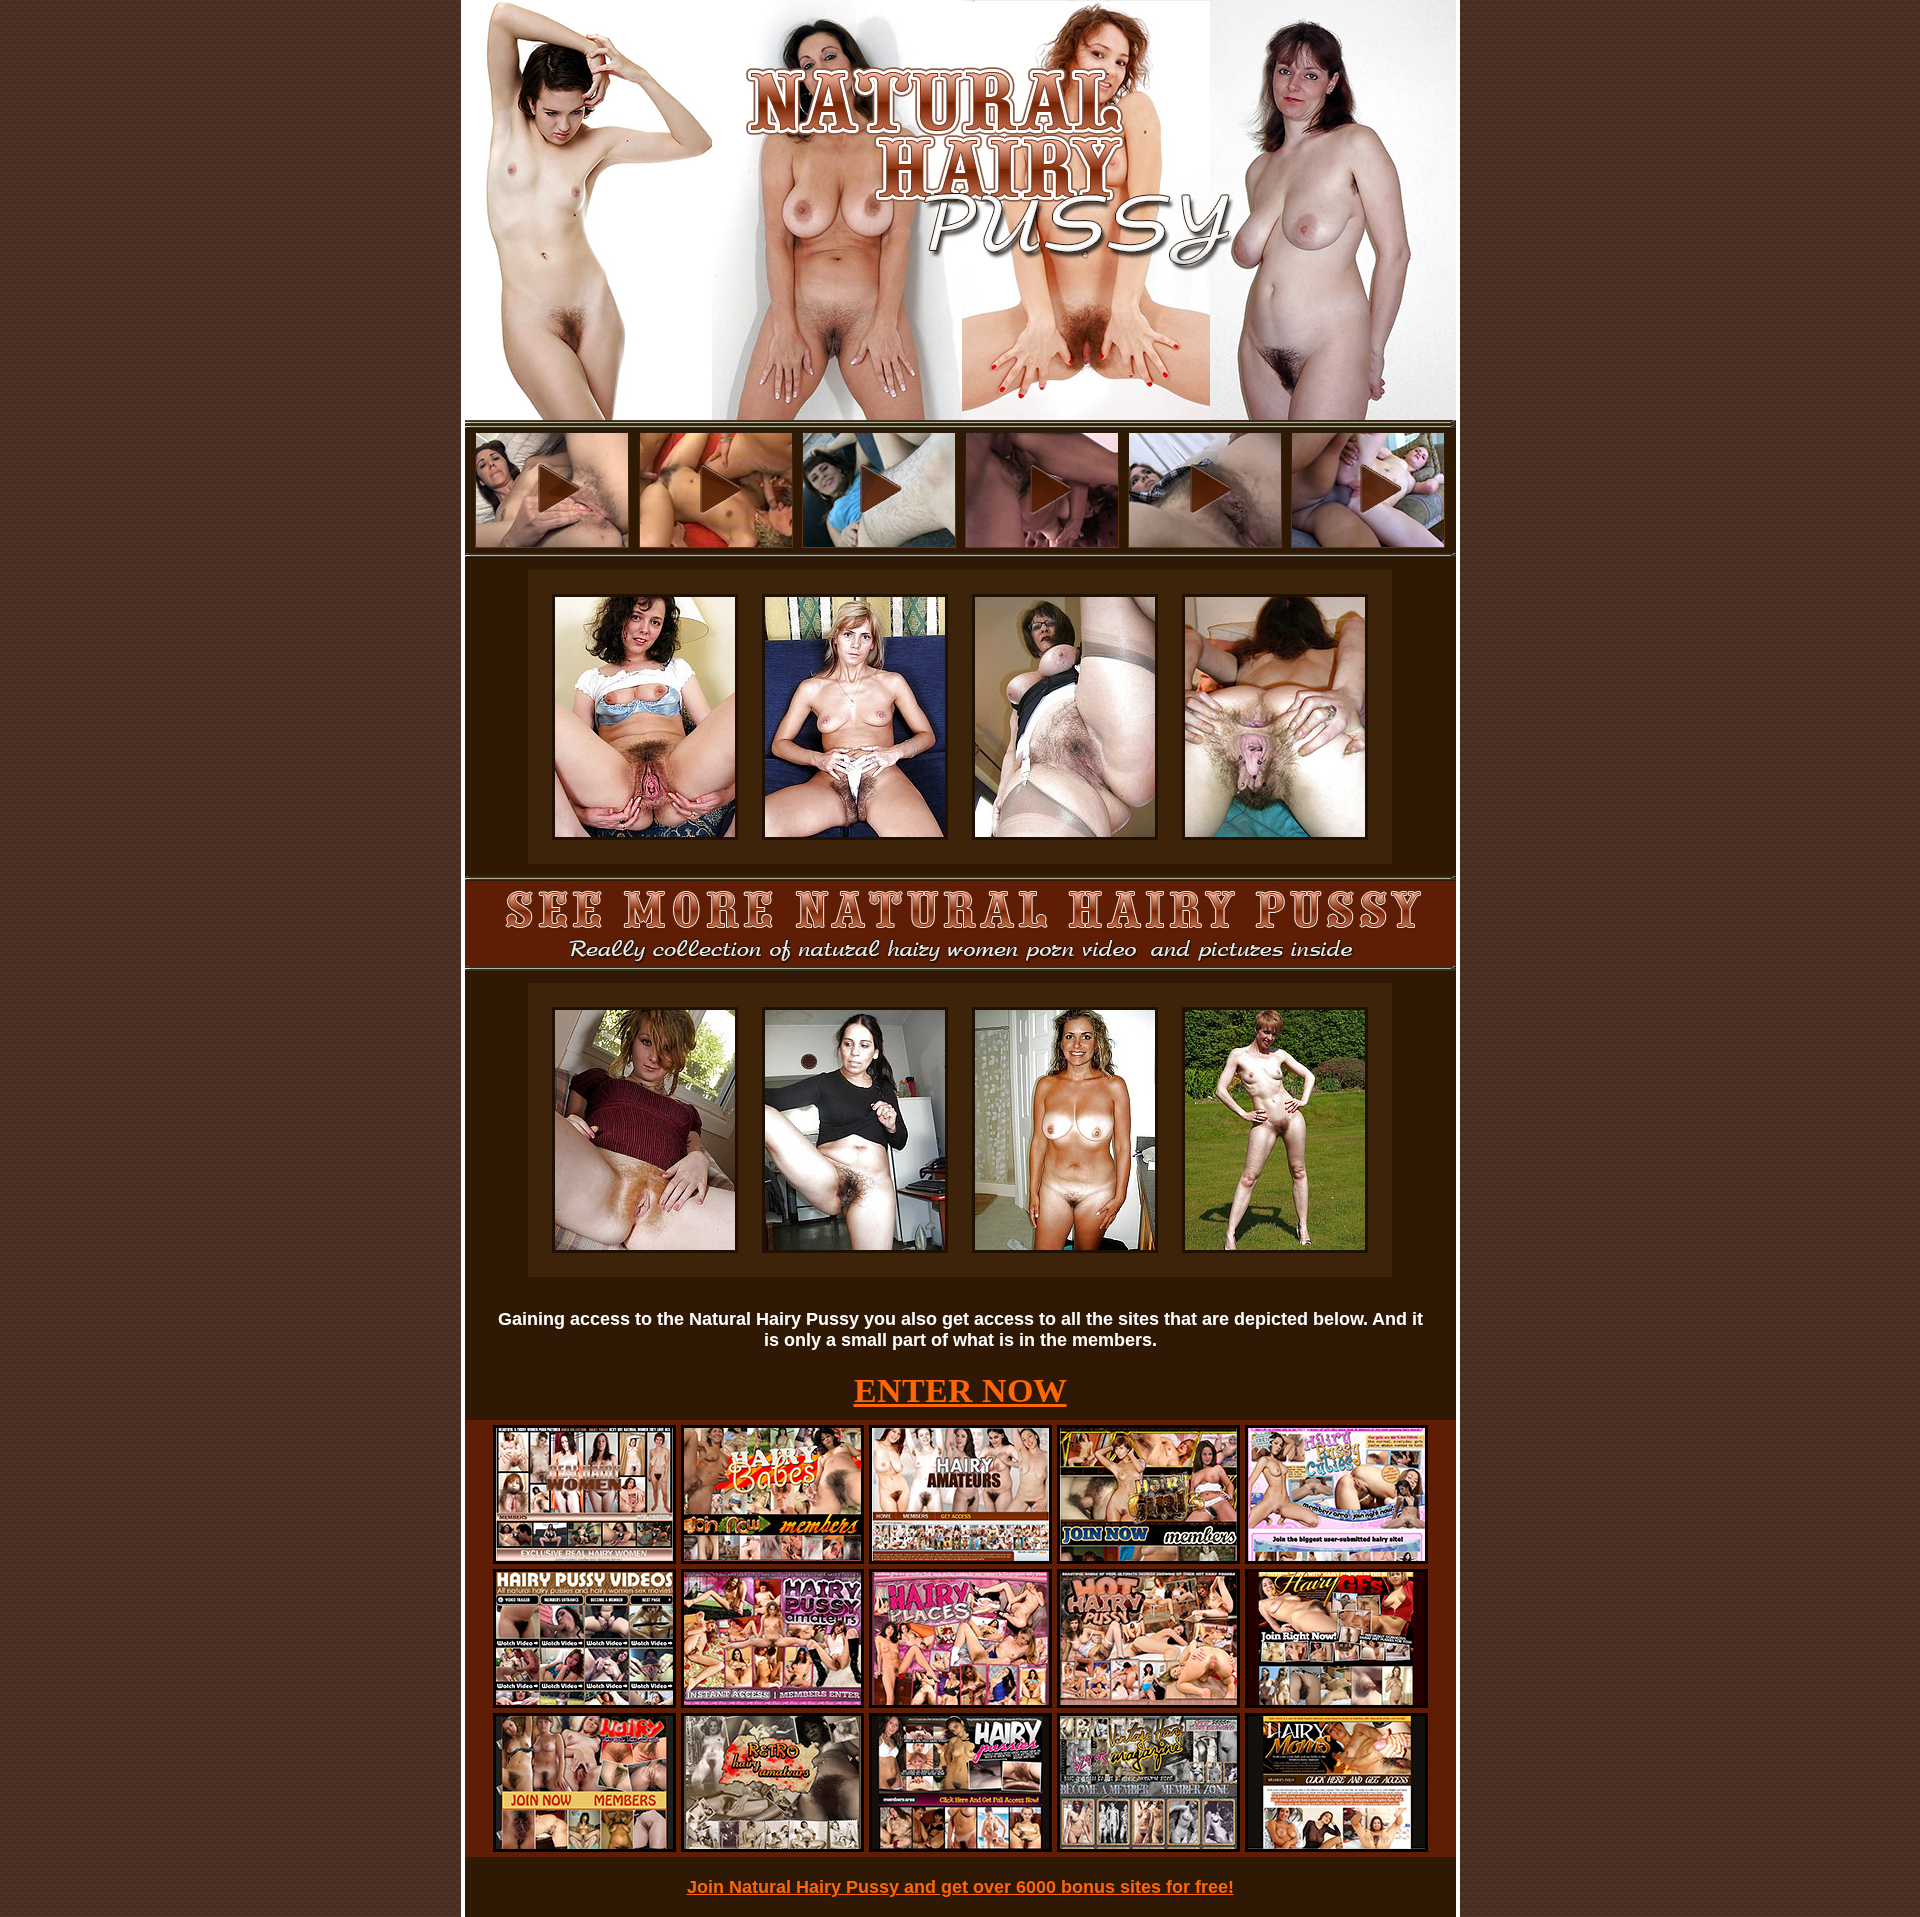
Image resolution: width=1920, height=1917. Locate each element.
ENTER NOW (960, 1390)
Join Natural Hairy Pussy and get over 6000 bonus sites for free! (960, 1887)
